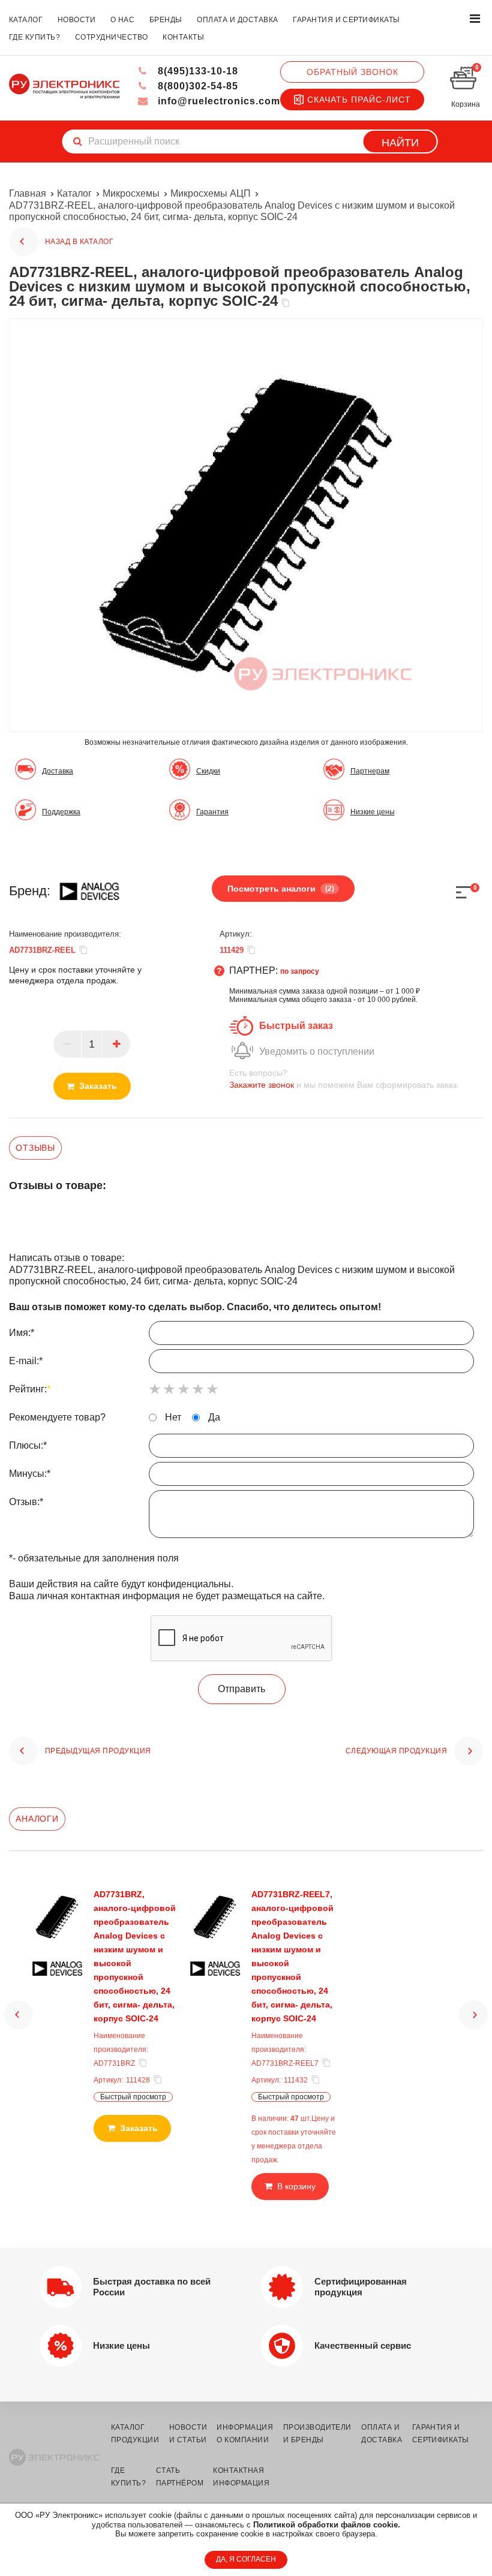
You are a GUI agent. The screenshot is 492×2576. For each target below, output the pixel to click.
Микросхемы (131, 193)
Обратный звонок (352, 72)
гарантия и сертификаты (346, 20)
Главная (28, 193)
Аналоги (37, 1819)
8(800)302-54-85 (196, 86)
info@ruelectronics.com (217, 101)
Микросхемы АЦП (211, 193)
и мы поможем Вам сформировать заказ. (344, 1079)
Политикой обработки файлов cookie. (327, 2525)
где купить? (34, 37)
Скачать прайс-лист (359, 100)
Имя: (22, 1333)
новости (76, 20)
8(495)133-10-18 (196, 71)
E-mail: (26, 1361)
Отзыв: (26, 1502)
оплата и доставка (237, 20)
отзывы (35, 1148)
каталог (26, 20)
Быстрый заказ (296, 1026)
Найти (400, 143)
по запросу (300, 971)
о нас (122, 20)
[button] (19, 2015)
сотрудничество (112, 37)
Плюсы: (28, 1445)
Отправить (241, 1689)
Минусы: (30, 1474)
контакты (183, 37)
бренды (166, 20)
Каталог (74, 193)
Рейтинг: (30, 1389)
